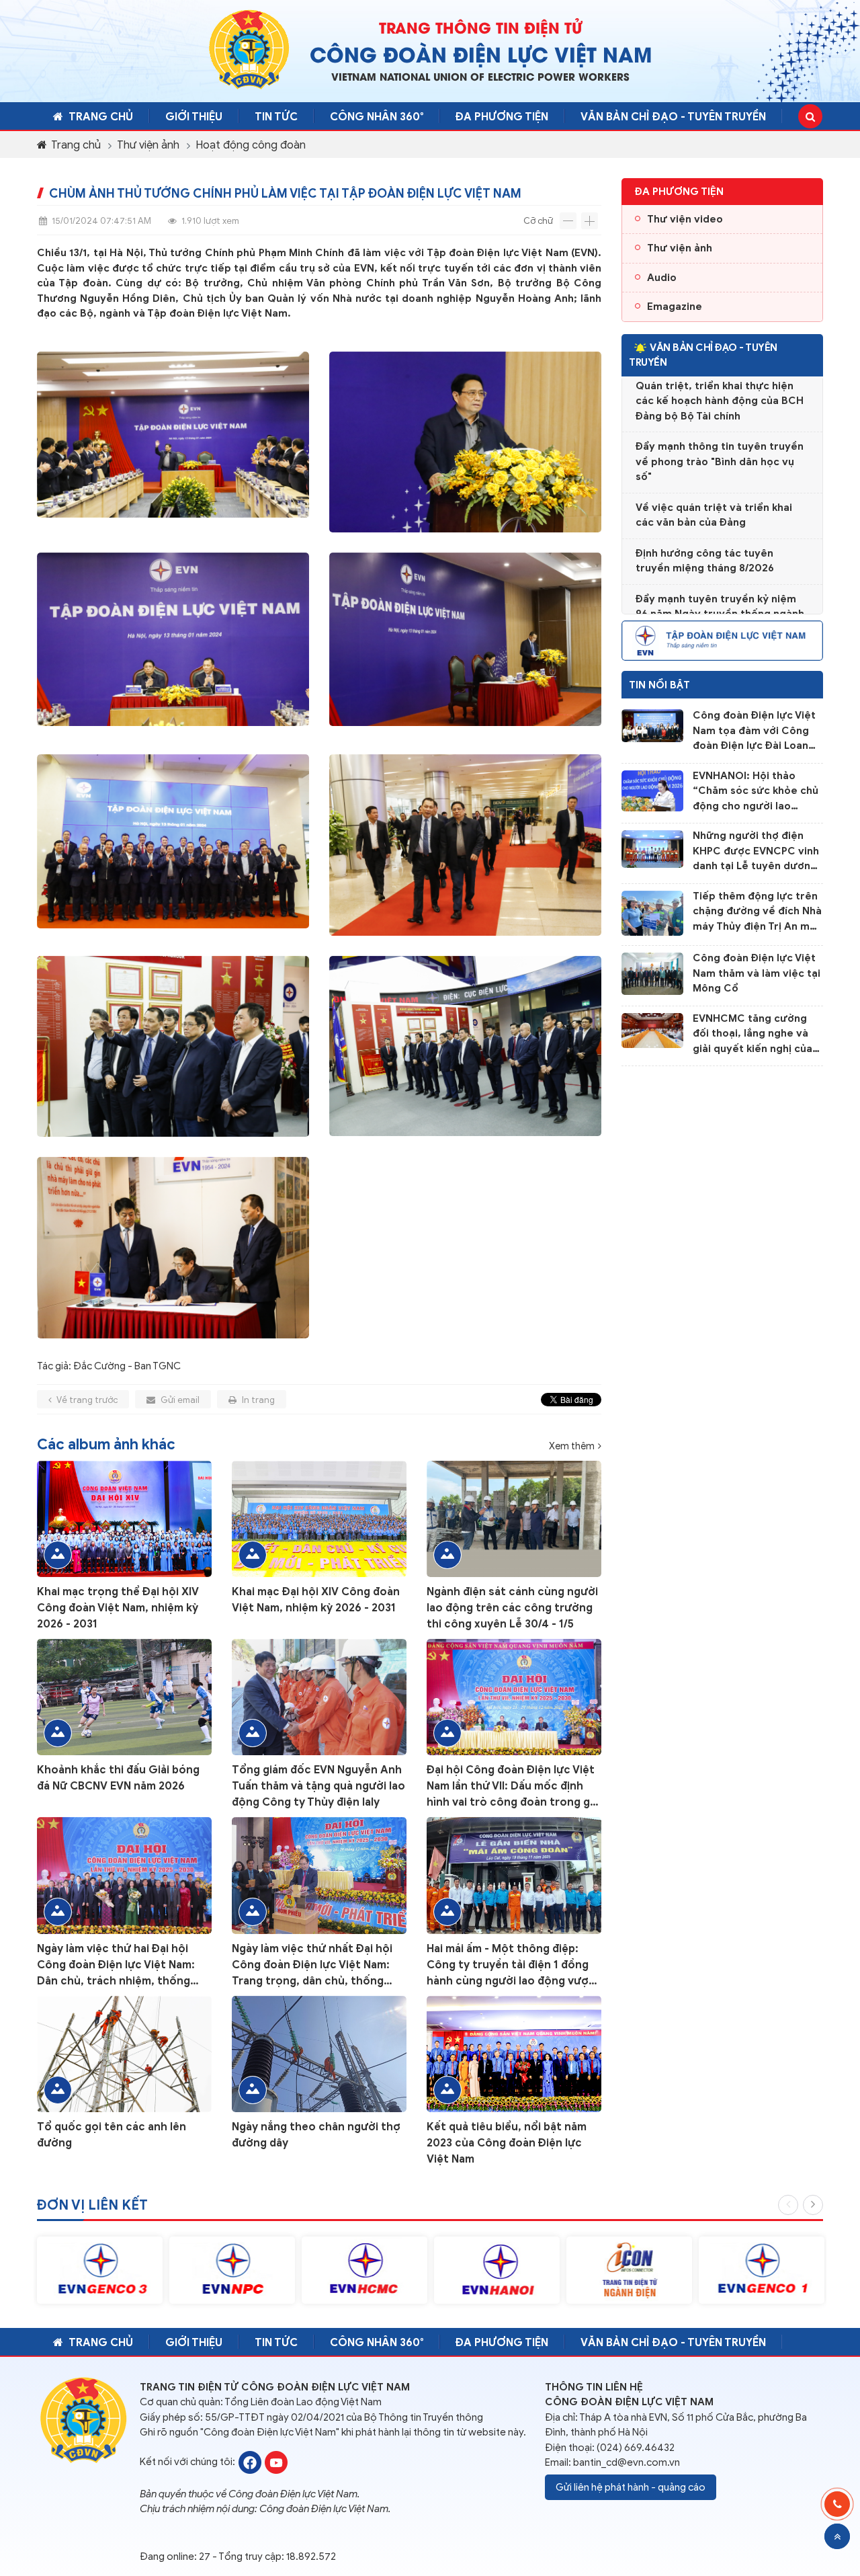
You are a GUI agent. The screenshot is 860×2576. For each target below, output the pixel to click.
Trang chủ (101, 117)
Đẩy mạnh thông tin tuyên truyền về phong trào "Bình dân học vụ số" (720, 439)
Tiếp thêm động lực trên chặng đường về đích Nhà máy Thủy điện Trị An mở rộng (757, 912)
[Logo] (249, 49)
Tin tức (276, 117)
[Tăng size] (590, 221)
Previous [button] (788, 2205)
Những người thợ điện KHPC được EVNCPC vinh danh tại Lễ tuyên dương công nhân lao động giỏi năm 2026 (756, 852)
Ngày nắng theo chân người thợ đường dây (316, 2135)
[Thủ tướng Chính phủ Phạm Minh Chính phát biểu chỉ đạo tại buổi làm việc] (465, 442)
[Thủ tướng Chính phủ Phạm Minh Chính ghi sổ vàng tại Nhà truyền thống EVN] (173, 1248)
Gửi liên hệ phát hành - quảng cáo (631, 2487)
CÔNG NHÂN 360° (377, 117)
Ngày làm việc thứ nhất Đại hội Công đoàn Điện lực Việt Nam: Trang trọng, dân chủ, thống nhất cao (312, 1966)
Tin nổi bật (659, 685)
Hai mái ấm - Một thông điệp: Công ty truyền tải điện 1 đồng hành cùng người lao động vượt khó (510, 1966)
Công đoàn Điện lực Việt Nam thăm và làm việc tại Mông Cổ (757, 973)
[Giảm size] (568, 221)
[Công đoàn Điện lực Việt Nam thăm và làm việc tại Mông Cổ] (652, 973)
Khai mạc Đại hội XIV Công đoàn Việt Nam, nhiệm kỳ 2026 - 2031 (316, 1600)
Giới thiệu (194, 117)
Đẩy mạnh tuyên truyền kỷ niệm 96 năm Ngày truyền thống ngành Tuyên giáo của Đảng (720, 591)
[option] (100, 2270)
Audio (662, 278)
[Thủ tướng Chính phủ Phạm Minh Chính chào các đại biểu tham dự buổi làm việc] (173, 442)
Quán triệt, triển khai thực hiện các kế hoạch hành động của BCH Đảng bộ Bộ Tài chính (720, 378)
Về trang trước (86, 1400)
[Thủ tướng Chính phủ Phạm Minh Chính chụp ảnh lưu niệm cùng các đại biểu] (173, 845)
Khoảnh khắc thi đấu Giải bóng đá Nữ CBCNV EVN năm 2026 (118, 1778)
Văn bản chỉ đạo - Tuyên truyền (673, 117)
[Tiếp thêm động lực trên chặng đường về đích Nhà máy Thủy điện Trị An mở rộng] (652, 912)
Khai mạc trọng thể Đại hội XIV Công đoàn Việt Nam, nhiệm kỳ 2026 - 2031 (118, 1608)
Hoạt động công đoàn (251, 145)
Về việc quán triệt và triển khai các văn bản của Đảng (714, 492)
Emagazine (675, 307)
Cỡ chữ (538, 221)
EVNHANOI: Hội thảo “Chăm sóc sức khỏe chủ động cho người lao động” (756, 792)
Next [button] (813, 2205)
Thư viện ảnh (148, 145)
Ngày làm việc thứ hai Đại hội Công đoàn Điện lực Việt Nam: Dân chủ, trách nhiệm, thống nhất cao (116, 1966)
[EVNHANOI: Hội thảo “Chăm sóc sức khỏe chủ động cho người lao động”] (652, 790)
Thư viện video (685, 219)
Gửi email (179, 1400)
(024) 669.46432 (636, 2448)
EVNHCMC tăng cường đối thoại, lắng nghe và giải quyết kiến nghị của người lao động (752, 1035)
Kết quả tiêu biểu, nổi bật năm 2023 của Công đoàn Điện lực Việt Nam (507, 2143)
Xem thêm (572, 1446)
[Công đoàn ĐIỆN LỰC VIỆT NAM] (250, 2461)
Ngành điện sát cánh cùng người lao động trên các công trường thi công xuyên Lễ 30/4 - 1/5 (512, 1608)
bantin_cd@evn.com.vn (627, 2462)
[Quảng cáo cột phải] (722, 639)
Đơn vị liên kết (92, 2205)
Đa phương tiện (502, 117)
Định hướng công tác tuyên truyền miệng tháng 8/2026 (705, 538)
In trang (257, 1400)
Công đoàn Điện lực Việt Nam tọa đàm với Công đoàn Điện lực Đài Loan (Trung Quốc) (754, 731)
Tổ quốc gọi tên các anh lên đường (112, 2135)
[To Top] (837, 2536)
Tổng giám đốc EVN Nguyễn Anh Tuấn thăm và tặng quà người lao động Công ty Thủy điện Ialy (318, 1786)
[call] (837, 2504)
